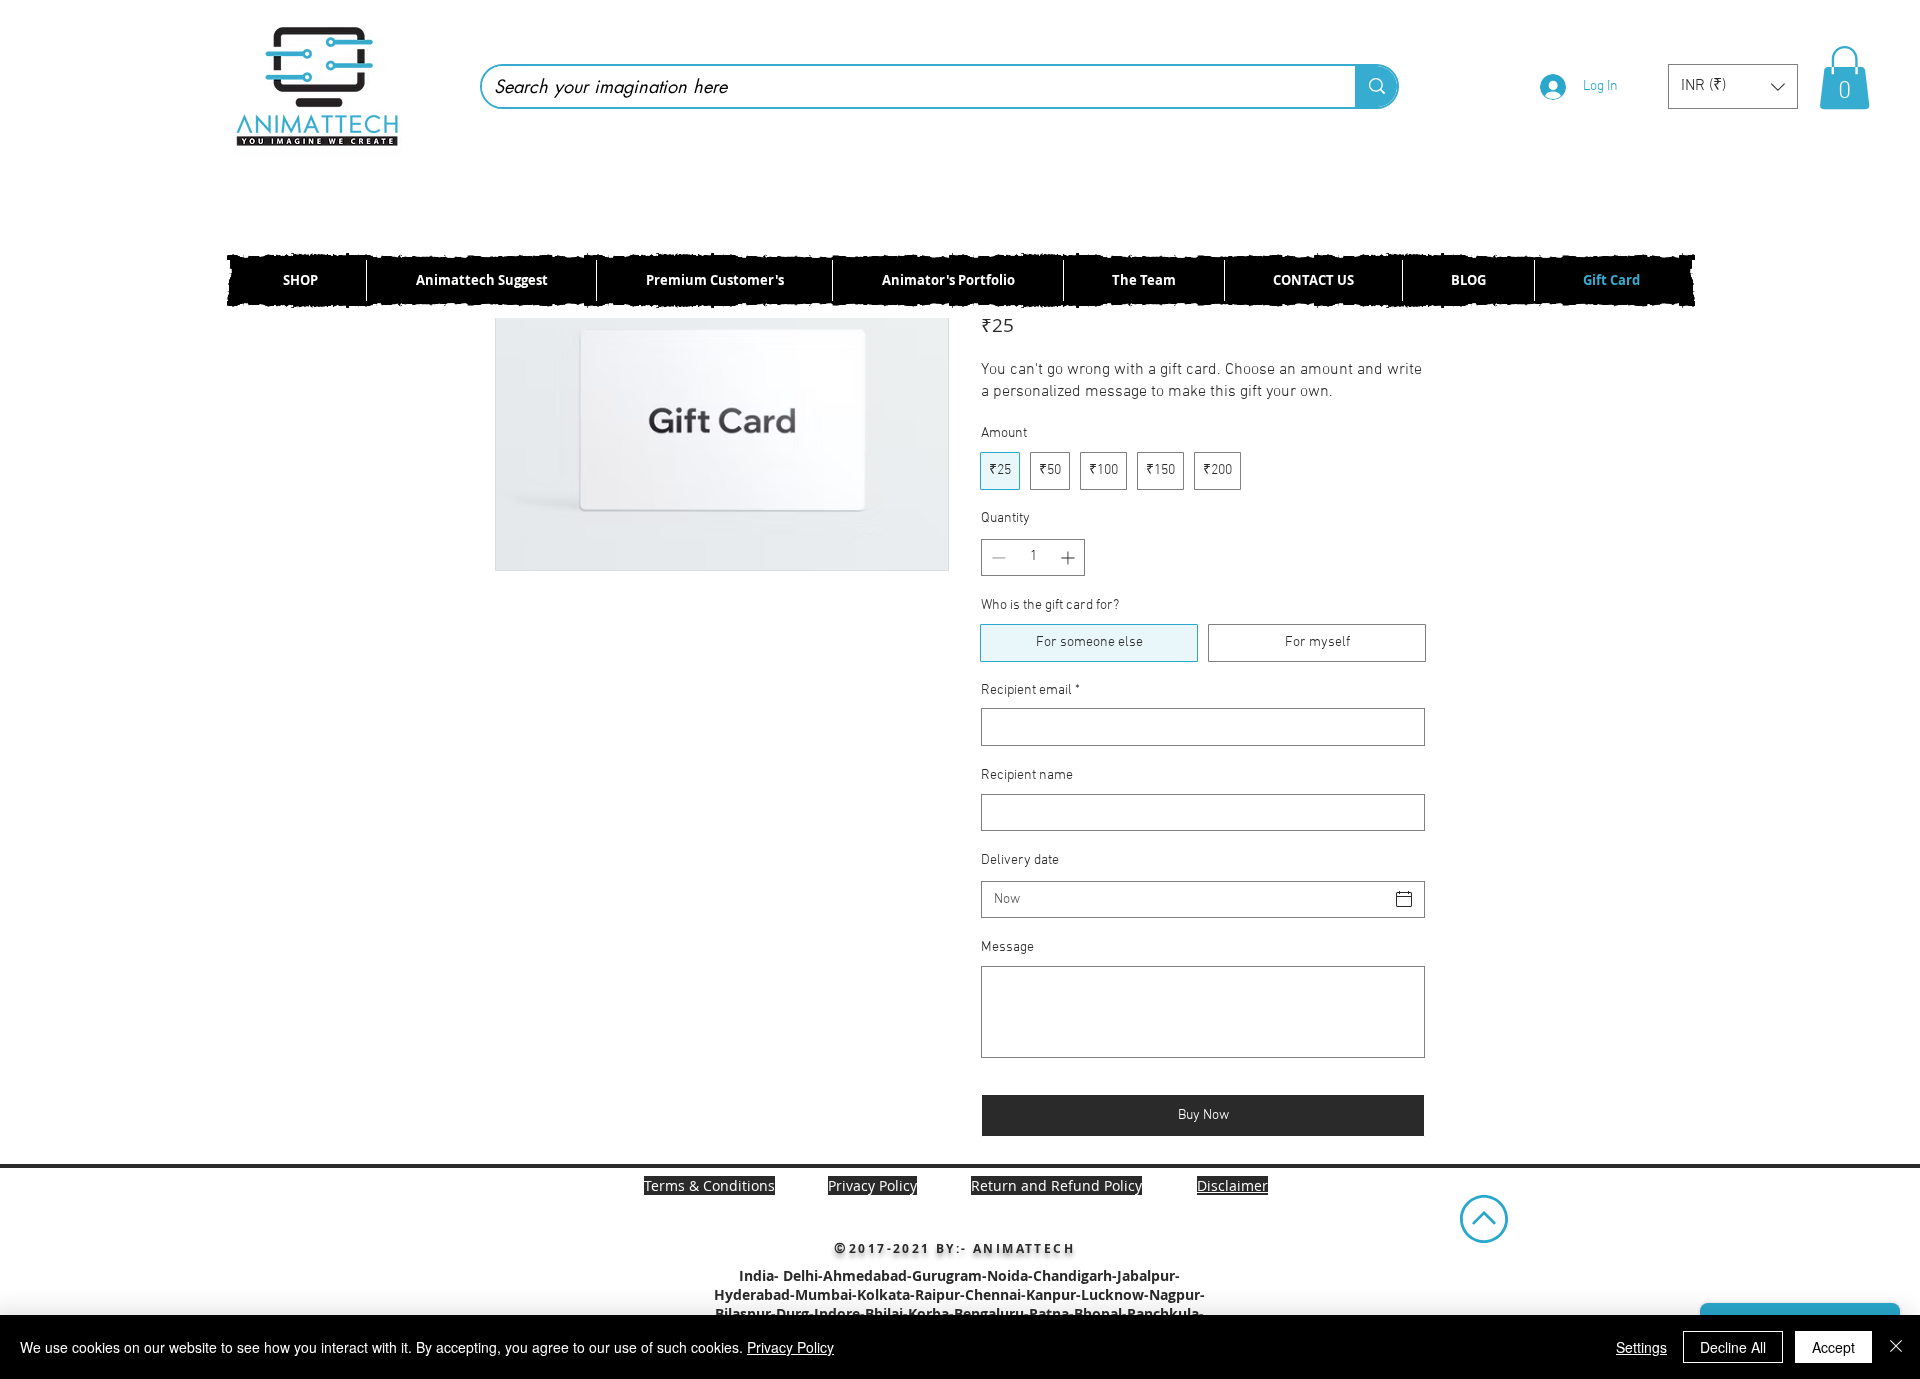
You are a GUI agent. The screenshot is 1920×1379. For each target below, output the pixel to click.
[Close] (1896, 1347)
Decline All (1733, 1347)
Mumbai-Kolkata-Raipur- (880, 1294)
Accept (1833, 1347)
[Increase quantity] (1069, 557)
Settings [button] (1641, 1347)
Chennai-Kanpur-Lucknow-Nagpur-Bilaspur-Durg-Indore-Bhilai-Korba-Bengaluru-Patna (960, 1304)
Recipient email (1030, 690)
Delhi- (803, 1275)
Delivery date (1020, 860)
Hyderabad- (754, 1294)
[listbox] (1733, 86)
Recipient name (1027, 775)
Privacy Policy (790, 1347)
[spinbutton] (1033, 557)
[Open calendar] (1404, 899)
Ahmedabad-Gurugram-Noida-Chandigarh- (970, 1275)
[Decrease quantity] (996, 557)
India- (761, 1275)
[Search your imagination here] (1376, 86)
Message (1007, 947)
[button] (1733, 86)
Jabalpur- (1148, 1275)
